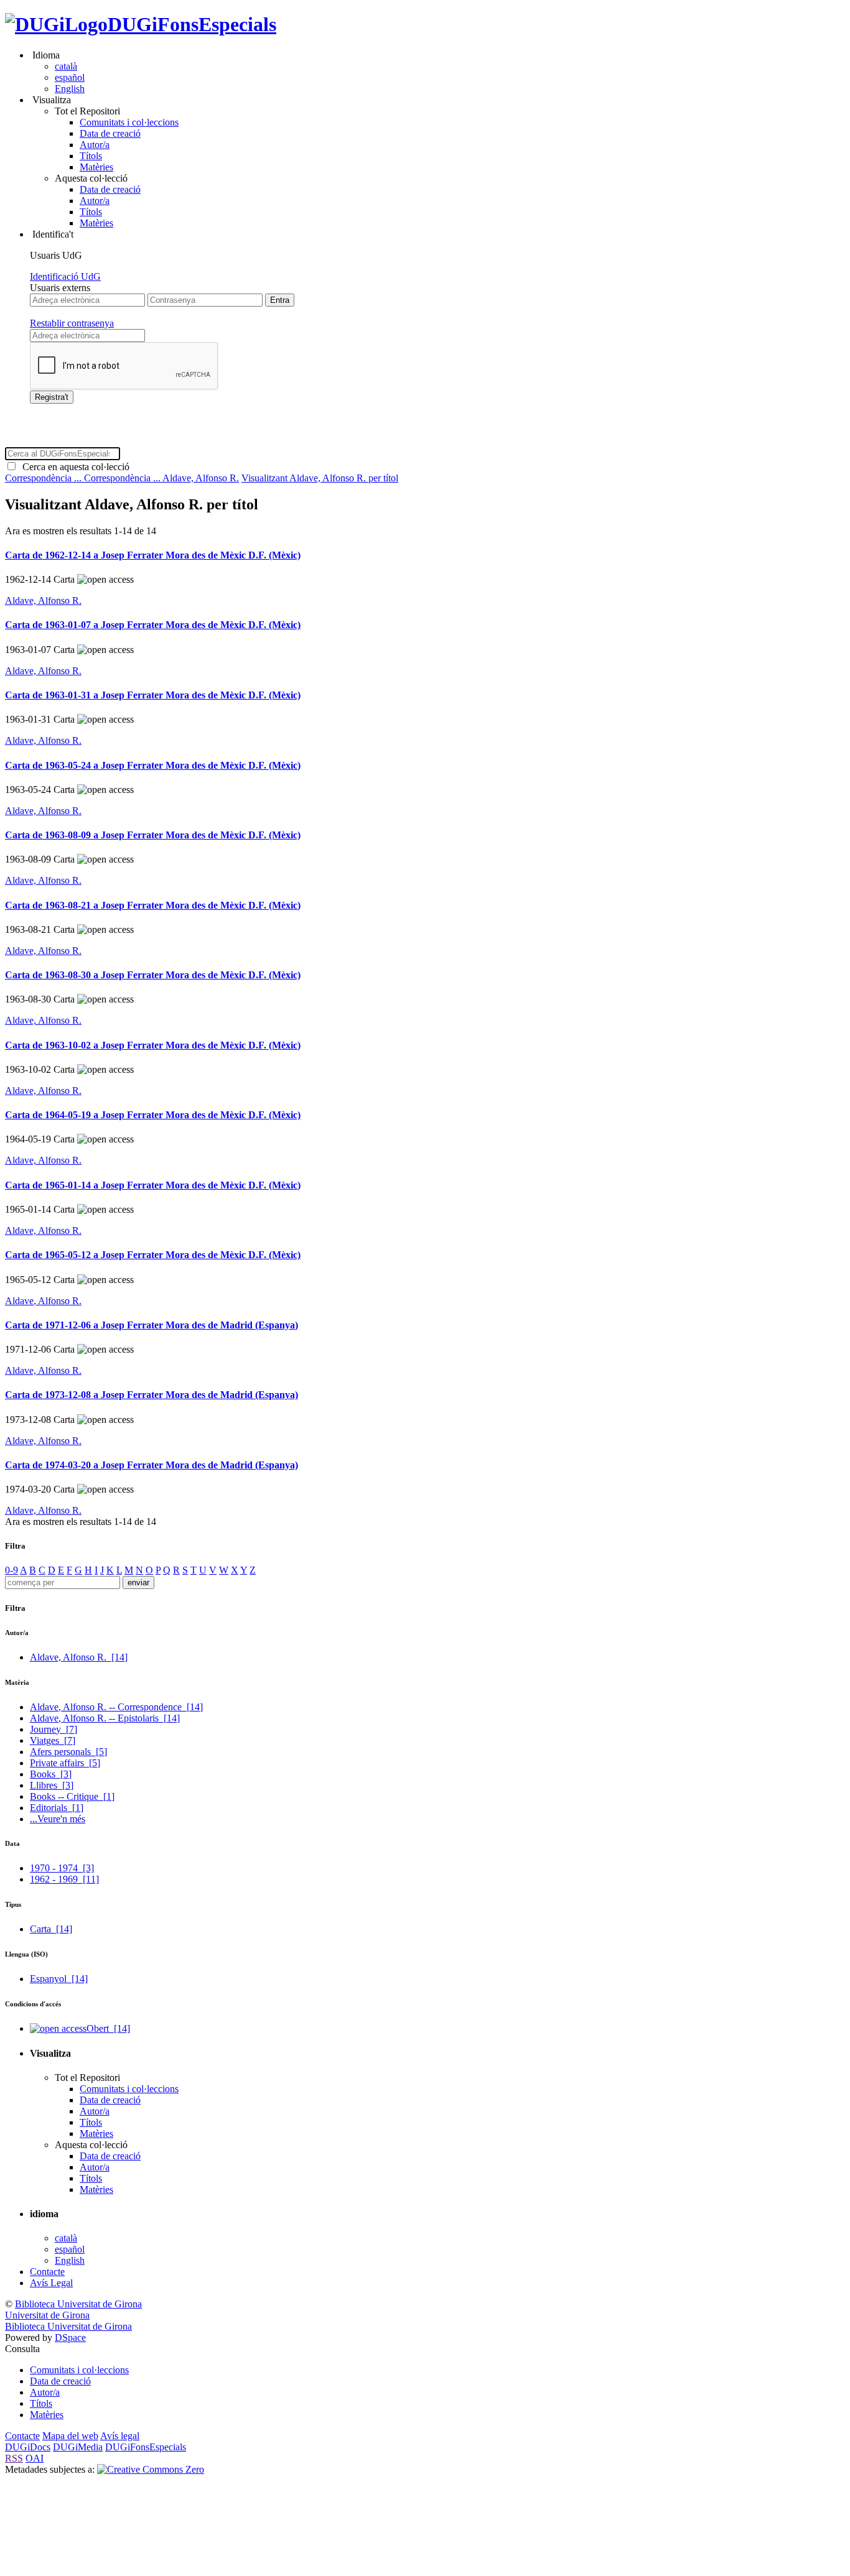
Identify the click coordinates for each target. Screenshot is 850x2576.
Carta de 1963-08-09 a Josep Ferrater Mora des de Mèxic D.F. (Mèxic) (153, 835)
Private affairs (65, 1763)
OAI (35, 2458)
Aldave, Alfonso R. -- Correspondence (116, 1707)
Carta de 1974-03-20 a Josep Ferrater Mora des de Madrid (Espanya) (152, 1465)
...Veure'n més (58, 1819)
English (70, 89)
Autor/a (95, 145)
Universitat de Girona (47, 2315)
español (70, 77)
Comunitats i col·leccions (129, 122)
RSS (14, 2458)
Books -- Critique (72, 1796)
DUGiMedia (78, 2447)
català (66, 66)
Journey (54, 1729)
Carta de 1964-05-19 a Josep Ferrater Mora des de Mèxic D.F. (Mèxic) (153, 1115)
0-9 (12, 1570)
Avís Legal (51, 2283)
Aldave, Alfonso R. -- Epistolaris (105, 1718)
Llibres (52, 1785)
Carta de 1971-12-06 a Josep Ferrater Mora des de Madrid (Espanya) (152, 1325)
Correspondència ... (44, 478)
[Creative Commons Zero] (151, 2469)
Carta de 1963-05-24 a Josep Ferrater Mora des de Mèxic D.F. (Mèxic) (153, 765)
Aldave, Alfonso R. (201, 478)
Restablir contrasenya (72, 323)
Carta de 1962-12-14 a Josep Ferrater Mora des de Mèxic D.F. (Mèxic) (153, 555)
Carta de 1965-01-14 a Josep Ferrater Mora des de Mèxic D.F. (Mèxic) (153, 1185)
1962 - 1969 (64, 1879)
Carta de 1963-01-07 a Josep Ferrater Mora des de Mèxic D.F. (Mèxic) (153, 625)
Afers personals (68, 1752)
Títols (91, 156)
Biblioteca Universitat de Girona (78, 2304)
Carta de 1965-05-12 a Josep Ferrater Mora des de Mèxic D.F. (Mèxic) (153, 1255)
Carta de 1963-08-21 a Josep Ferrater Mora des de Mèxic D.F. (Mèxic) (153, 905)
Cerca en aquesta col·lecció (73, 467)
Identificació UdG (65, 276)
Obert (108, 2028)
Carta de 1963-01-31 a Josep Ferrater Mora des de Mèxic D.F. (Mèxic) (153, 695)
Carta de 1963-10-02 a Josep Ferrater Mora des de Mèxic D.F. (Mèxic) (153, 1045)
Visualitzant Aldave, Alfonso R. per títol (320, 478)
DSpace (70, 2337)
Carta (51, 1929)
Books (51, 1774)
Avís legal (120, 2436)
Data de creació (110, 133)
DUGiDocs (28, 2447)
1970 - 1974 (62, 1868)
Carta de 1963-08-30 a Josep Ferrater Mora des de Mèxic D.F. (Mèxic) (153, 975)
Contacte (47, 2272)
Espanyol (59, 1979)
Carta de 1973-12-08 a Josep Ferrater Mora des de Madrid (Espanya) (152, 1395)
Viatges (53, 1740)
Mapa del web (70, 2436)
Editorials (57, 1808)
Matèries (96, 167)
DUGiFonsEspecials (192, 24)
